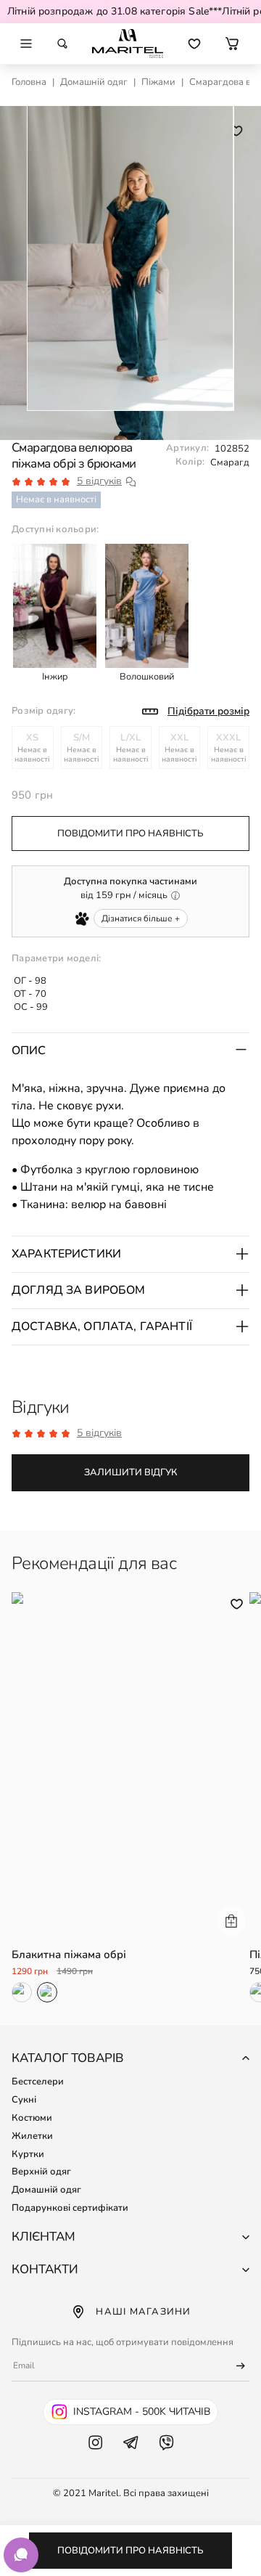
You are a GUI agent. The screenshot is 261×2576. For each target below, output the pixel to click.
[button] (232, 44)
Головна (29, 82)
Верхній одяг (41, 2172)
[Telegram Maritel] (131, 2457)
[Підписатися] (234, 2366)
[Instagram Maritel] (95, 2457)
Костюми (32, 2118)
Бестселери (38, 2082)
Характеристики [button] (66, 1254)
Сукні (24, 2100)
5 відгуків (99, 481)
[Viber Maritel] (166, 2457)
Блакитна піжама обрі (69, 1955)
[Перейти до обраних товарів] (194, 44)
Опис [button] (29, 1051)
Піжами (158, 82)
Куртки (28, 2154)
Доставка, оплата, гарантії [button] (102, 1326)
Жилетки (32, 2136)
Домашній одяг (94, 82)
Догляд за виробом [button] (79, 1290)
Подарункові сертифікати (70, 2208)
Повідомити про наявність (130, 2551)
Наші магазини (143, 2312)
